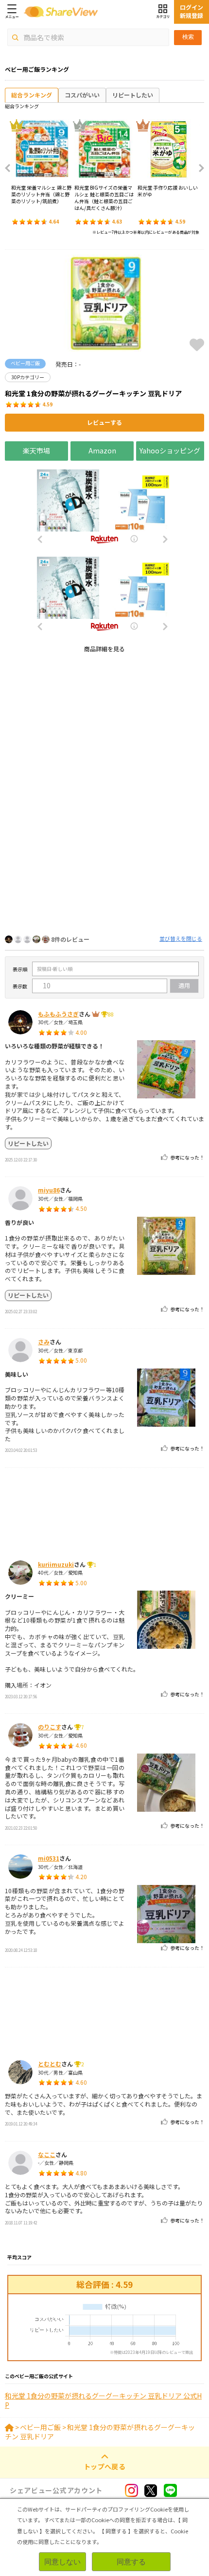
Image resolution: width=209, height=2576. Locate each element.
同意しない (62, 2562)
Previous (11, 168)
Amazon (102, 451)
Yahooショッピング (170, 451)
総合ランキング (32, 95)
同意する (131, 2562)
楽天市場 (36, 451)
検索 (188, 37)
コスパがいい (82, 95)
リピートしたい (133, 95)
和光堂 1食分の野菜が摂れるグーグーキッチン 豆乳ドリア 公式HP (103, 2401)
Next (198, 168)
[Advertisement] (104, 765)
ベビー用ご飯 (40, 2427)
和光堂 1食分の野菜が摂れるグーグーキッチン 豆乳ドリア (100, 2432)
